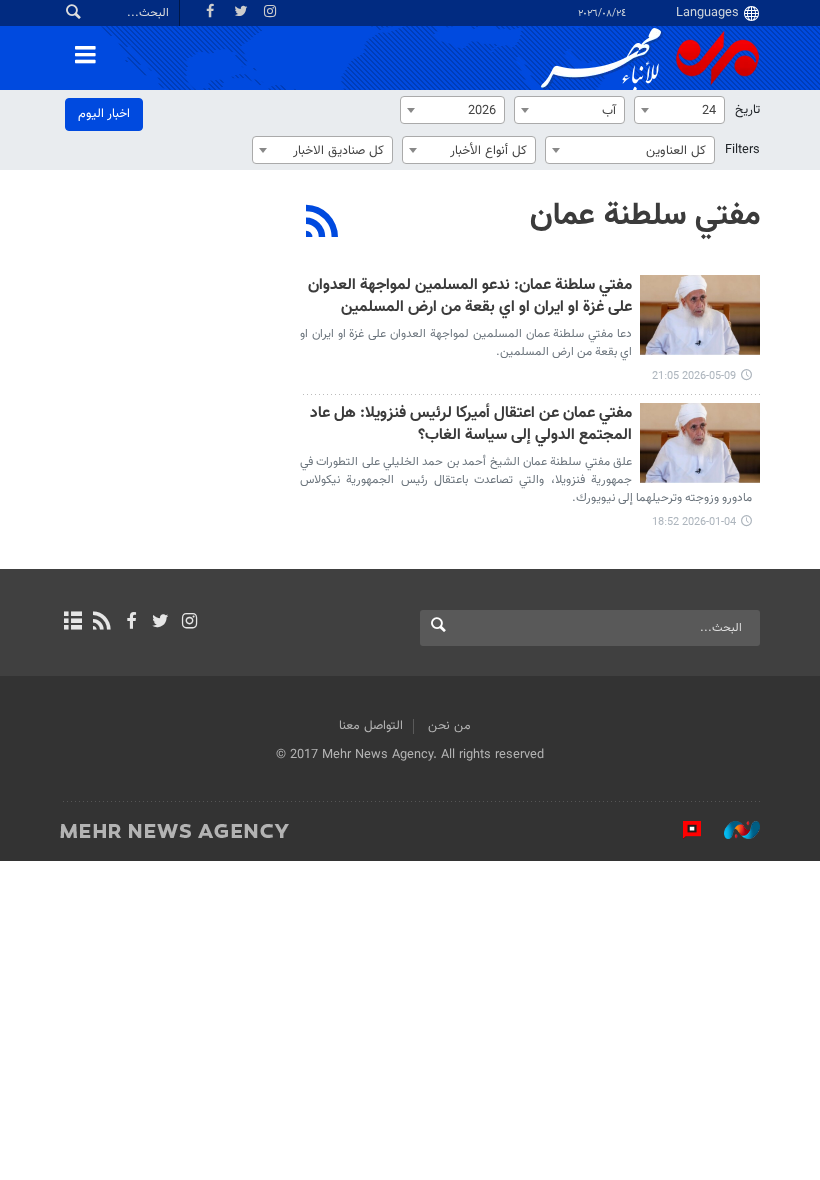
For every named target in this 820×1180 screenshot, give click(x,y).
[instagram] (189, 623)
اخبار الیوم (104, 114)
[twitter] (160, 623)
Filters (742, 150)
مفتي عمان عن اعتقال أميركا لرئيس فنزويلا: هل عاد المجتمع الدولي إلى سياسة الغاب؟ (471, 425)
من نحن (449, 726)
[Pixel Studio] (682, 830)
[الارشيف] (72, 623)
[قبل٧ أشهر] (700, 443)
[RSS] (322, 224)
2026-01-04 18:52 (694, 522)
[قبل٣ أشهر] (700, 315)
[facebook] (130, 623)
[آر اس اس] (101, 623)
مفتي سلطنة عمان (645, 216)
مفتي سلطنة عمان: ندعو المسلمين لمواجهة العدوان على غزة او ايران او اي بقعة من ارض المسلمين (470, 297)
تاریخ (747, 110)
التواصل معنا (371, 726)
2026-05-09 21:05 (694, 376)
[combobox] (679, 110)
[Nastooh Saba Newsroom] (732, 830)
